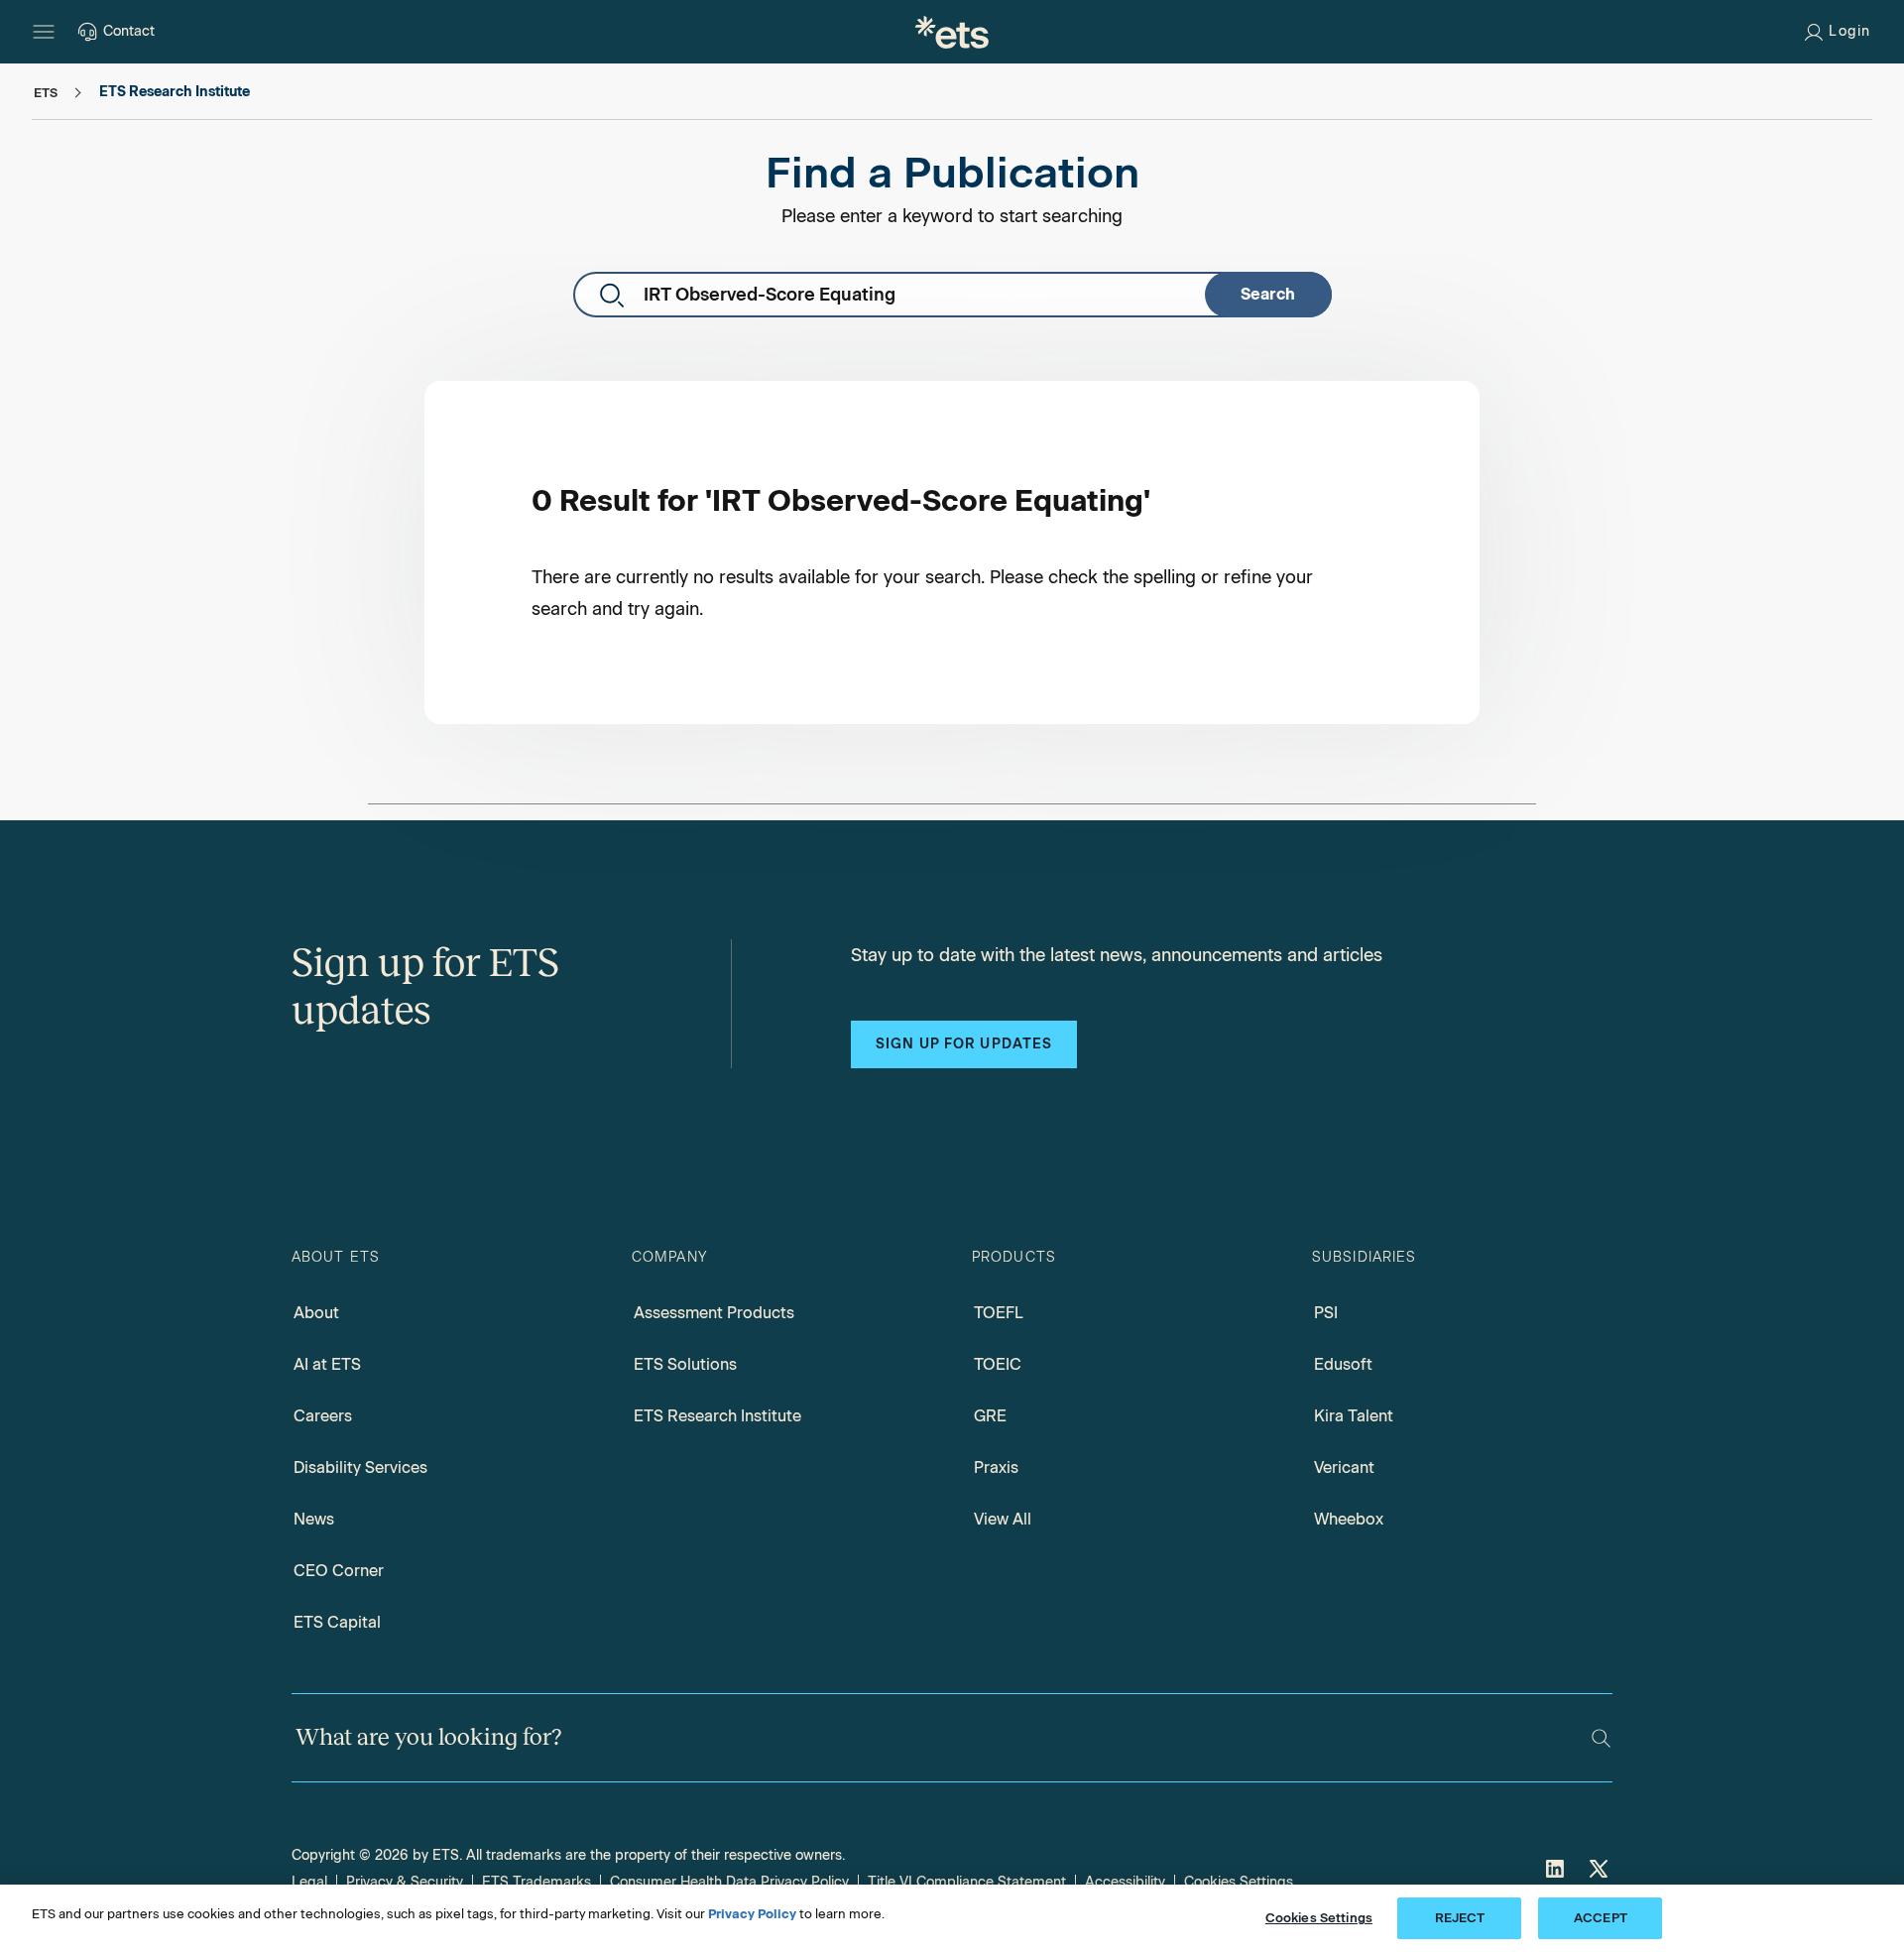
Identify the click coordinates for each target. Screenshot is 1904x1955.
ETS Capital (337, 1622)
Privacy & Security (405, 1882)
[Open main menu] (44, 32)
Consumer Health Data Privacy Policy (729, 1882)
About (316, 1313)
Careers (323, 1416)
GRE (990, 1416)
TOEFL (999, 1313)
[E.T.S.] (952, 32)
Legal (309, 1882)
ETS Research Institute (717, 1416)
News (314, 1519)
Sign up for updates (964, 1044)
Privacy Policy (752, 1914)
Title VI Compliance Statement (967, 1882)
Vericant (1344, 1467)
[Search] (1601, 1738)
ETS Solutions (685, 1364)
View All (1003, 1519)
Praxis (996, 1467)
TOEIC (998, 1364)
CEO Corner (339, 1571)
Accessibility (1125, 1882)
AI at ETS (327, 1364)
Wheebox (1349, 1519)
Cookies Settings (1239, 1882)
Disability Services (360, 1467)
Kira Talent (1354, 1416)
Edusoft (1343, 1364)
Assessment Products (714, 1313)
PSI (1326, 1313)
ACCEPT (1601, 1918)
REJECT (1460, 1918)
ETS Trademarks (536, 1882)
